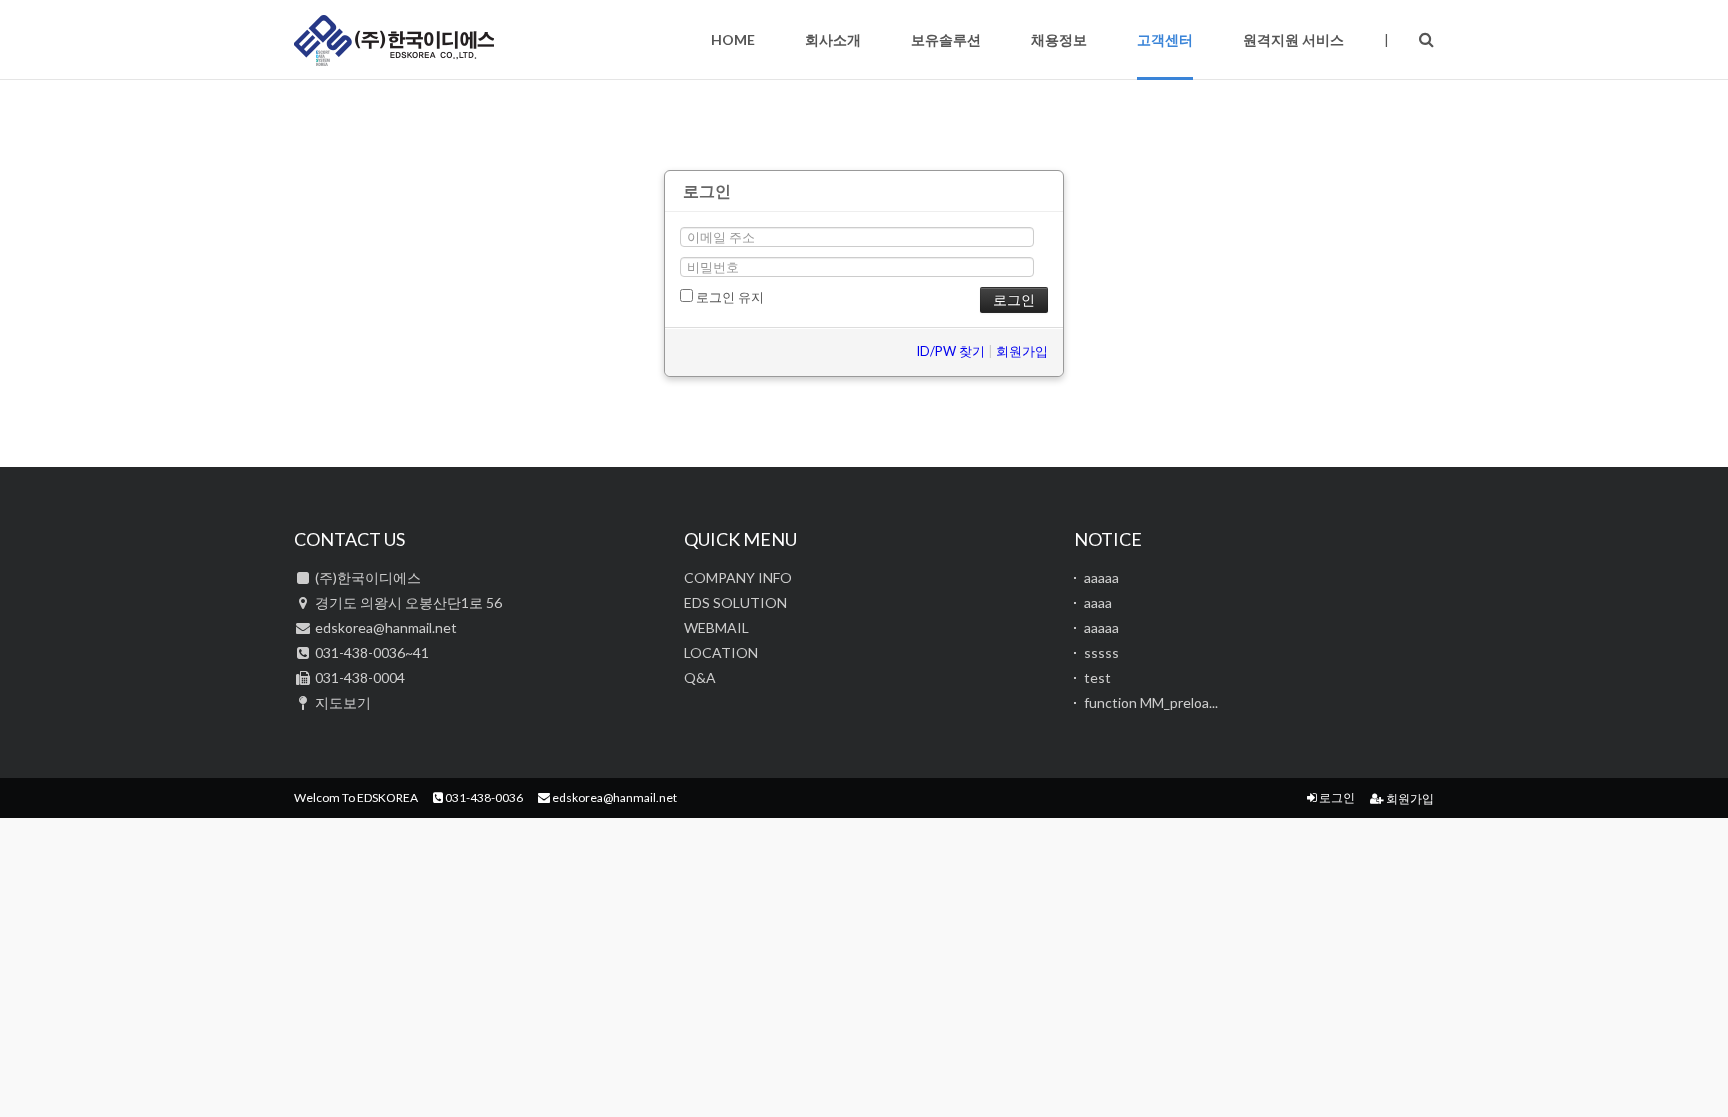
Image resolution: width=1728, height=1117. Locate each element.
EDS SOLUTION (735, 602)
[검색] (1426, 38)
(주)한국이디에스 (394, 40)
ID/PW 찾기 (950, 351)
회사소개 (833, 39)
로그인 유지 (728, 297)
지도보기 (343, 702)
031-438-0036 (483, 797)
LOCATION (721, 652)
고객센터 (1165, 39)
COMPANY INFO (738, 577)
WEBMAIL (716, 627)
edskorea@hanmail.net (613, 797)
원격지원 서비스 (1293, 39)
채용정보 (1059, 39)
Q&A (700, 677)
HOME (733, 39)
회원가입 (1022, 351)
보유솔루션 (946, 39)
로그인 (1336, 797)
